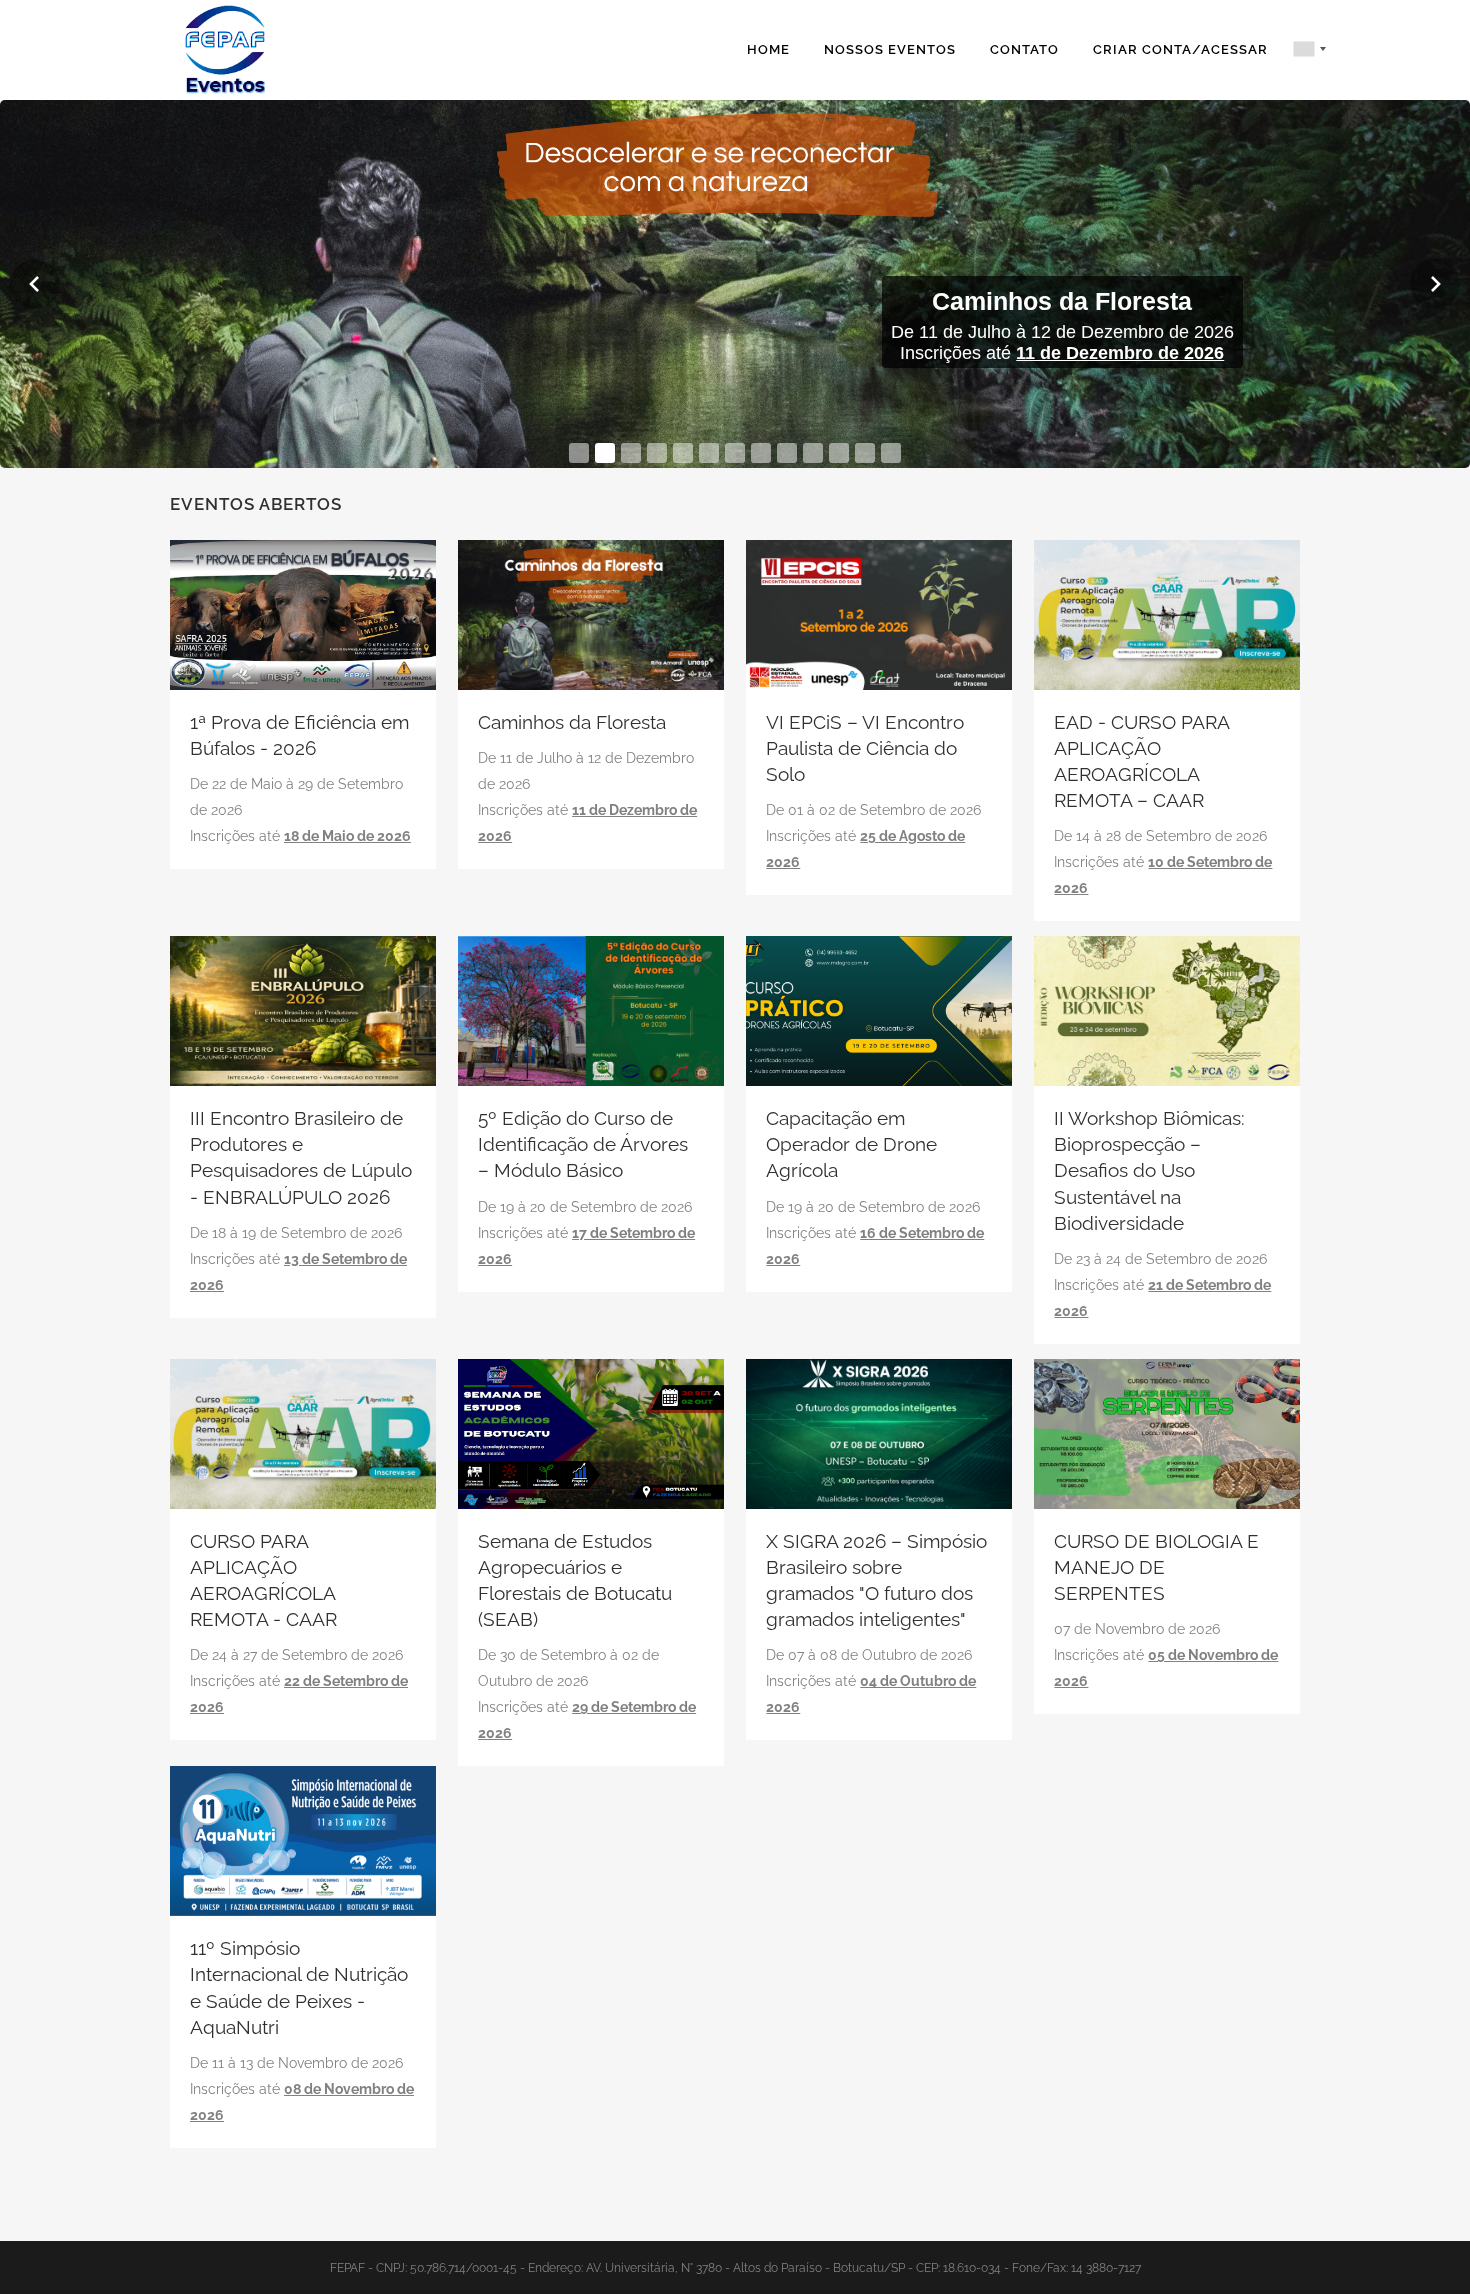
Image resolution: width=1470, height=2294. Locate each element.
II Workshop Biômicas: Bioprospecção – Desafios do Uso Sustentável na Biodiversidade (1149, 1170)
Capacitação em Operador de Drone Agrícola (851, 1144)
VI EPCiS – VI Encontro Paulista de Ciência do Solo (865, 748)
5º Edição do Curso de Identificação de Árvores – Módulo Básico (583, 1144)
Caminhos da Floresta (572, 722)
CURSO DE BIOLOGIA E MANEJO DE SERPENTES (1156, 1567)
